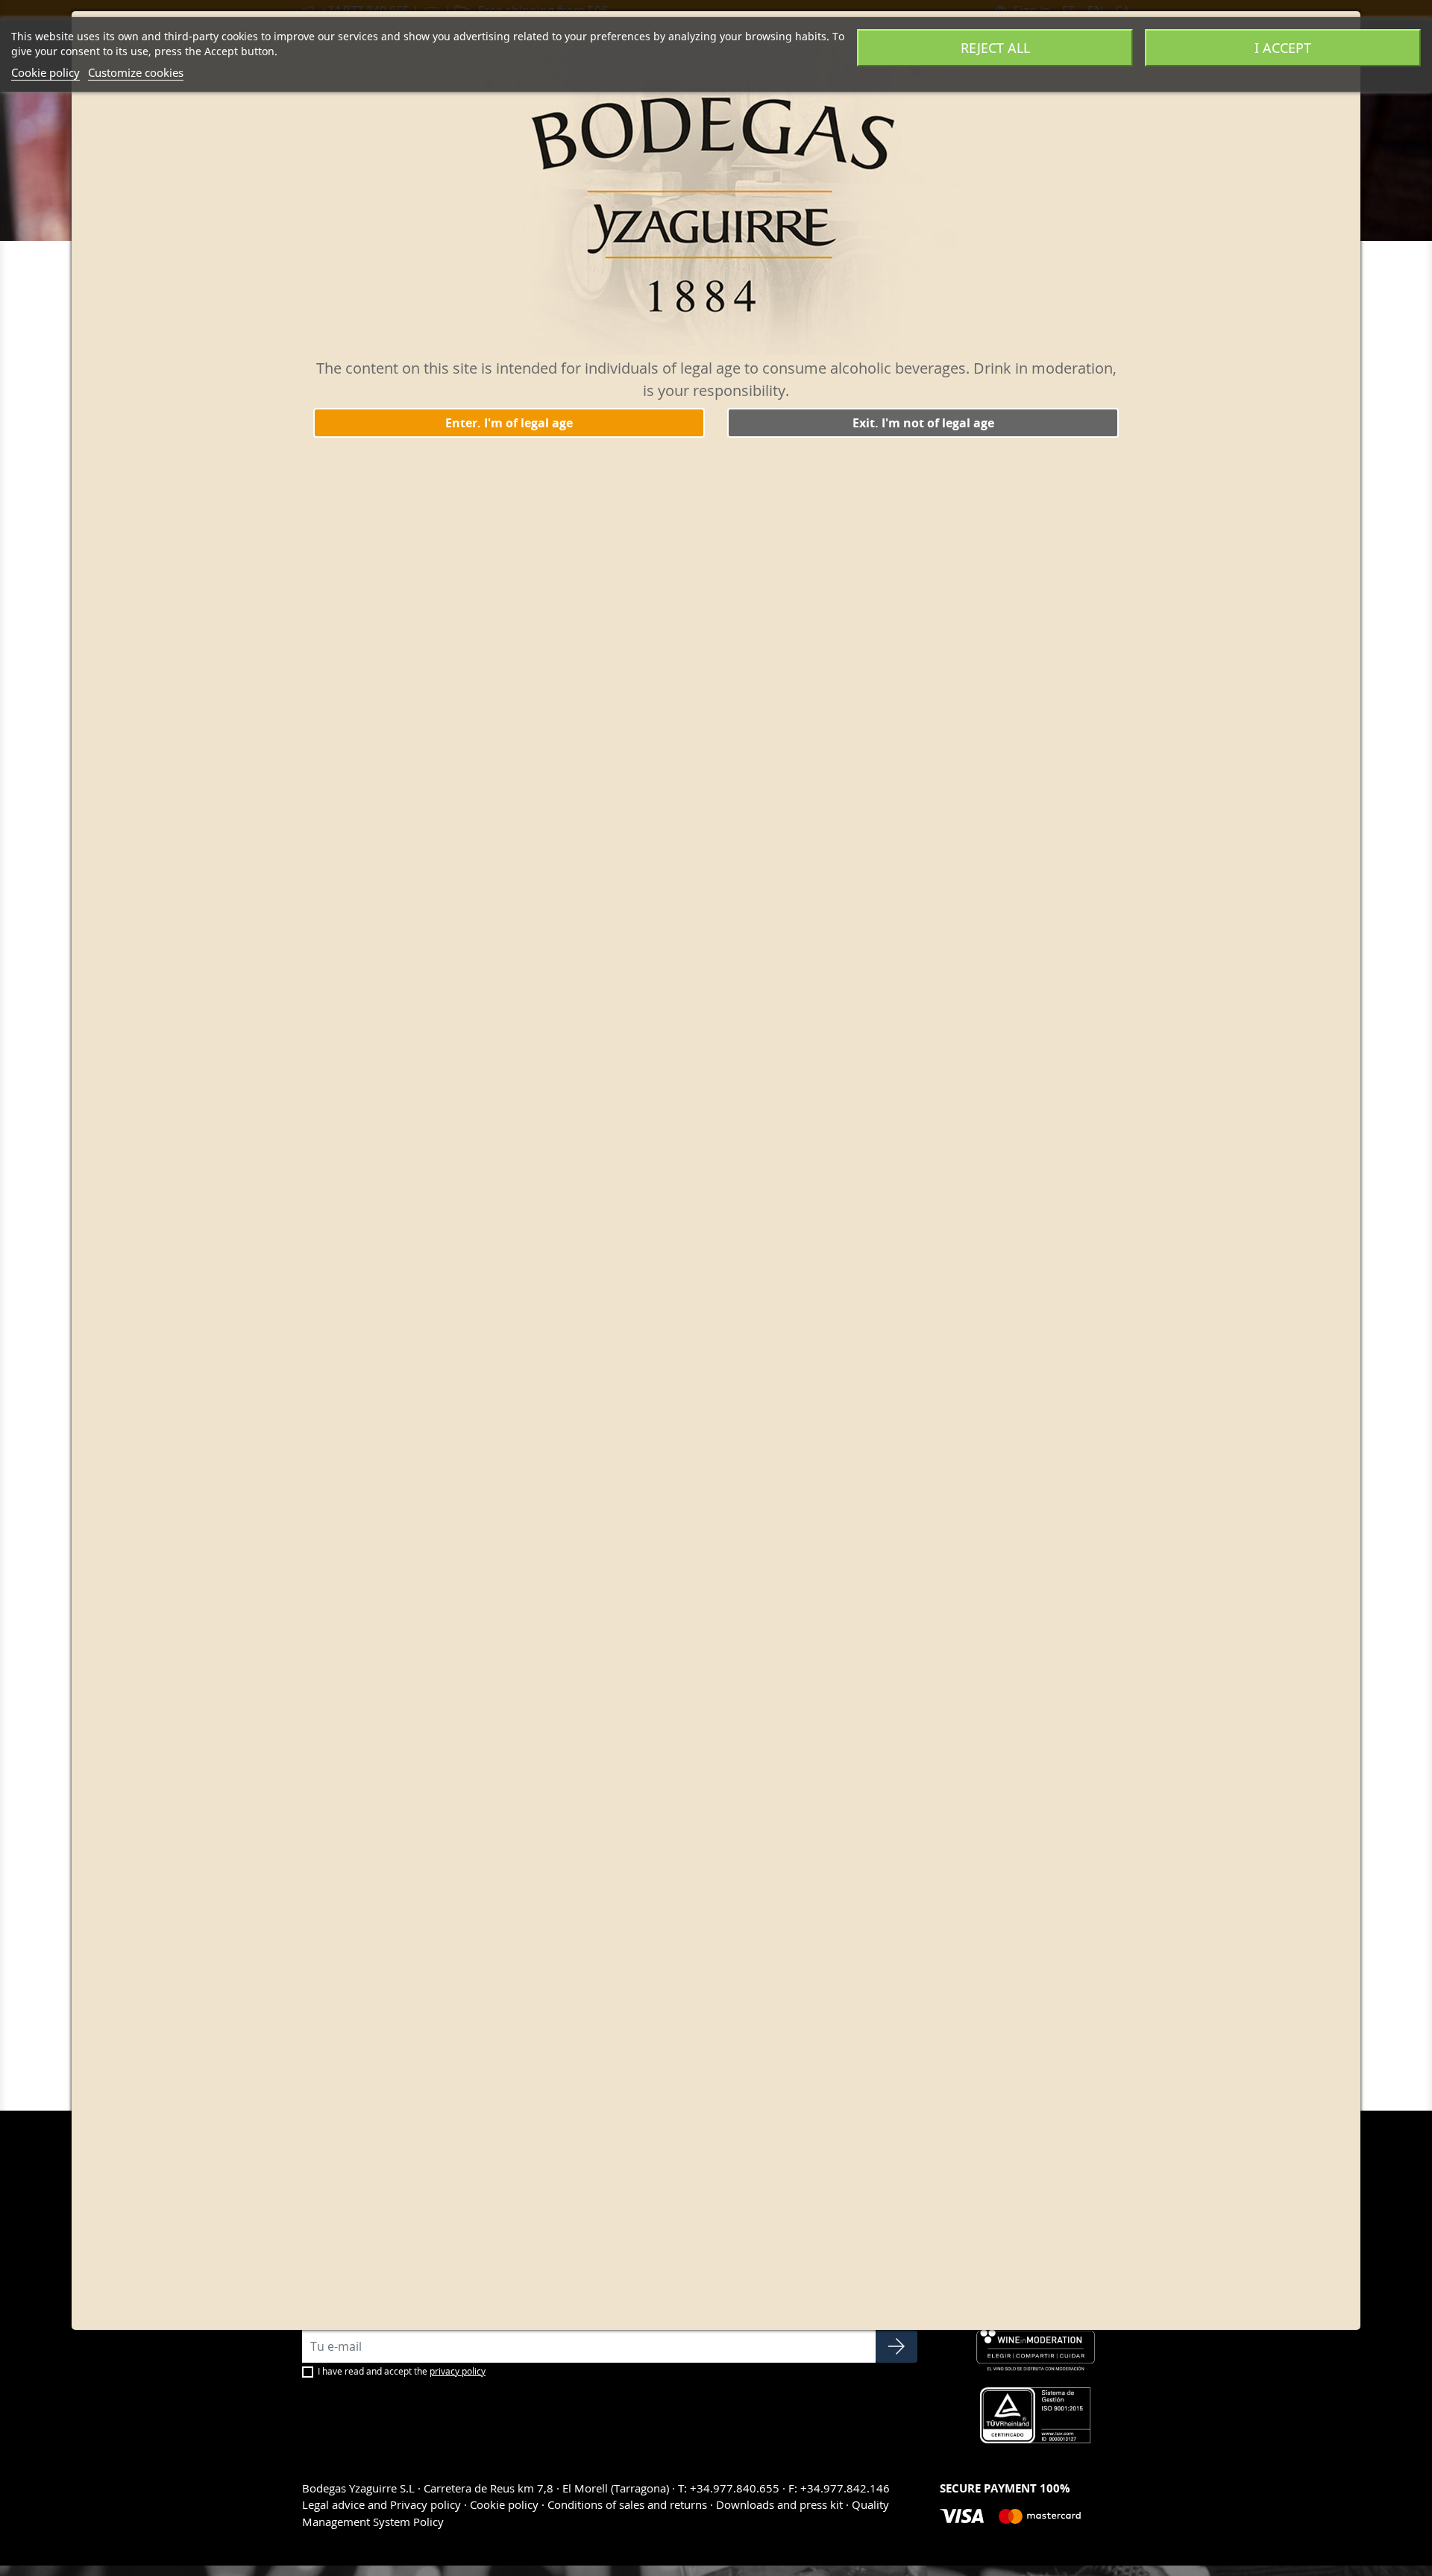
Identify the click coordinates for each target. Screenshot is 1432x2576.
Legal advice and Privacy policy (383, 2504)
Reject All (995, 48)
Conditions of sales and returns (627, 2504)
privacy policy (458, 2371)
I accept (1283, 48)
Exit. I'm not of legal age (923, 423)
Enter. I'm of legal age (509, 423)
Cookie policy (45, 72)
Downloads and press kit (779, 2504)
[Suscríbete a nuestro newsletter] (896, 2346)
